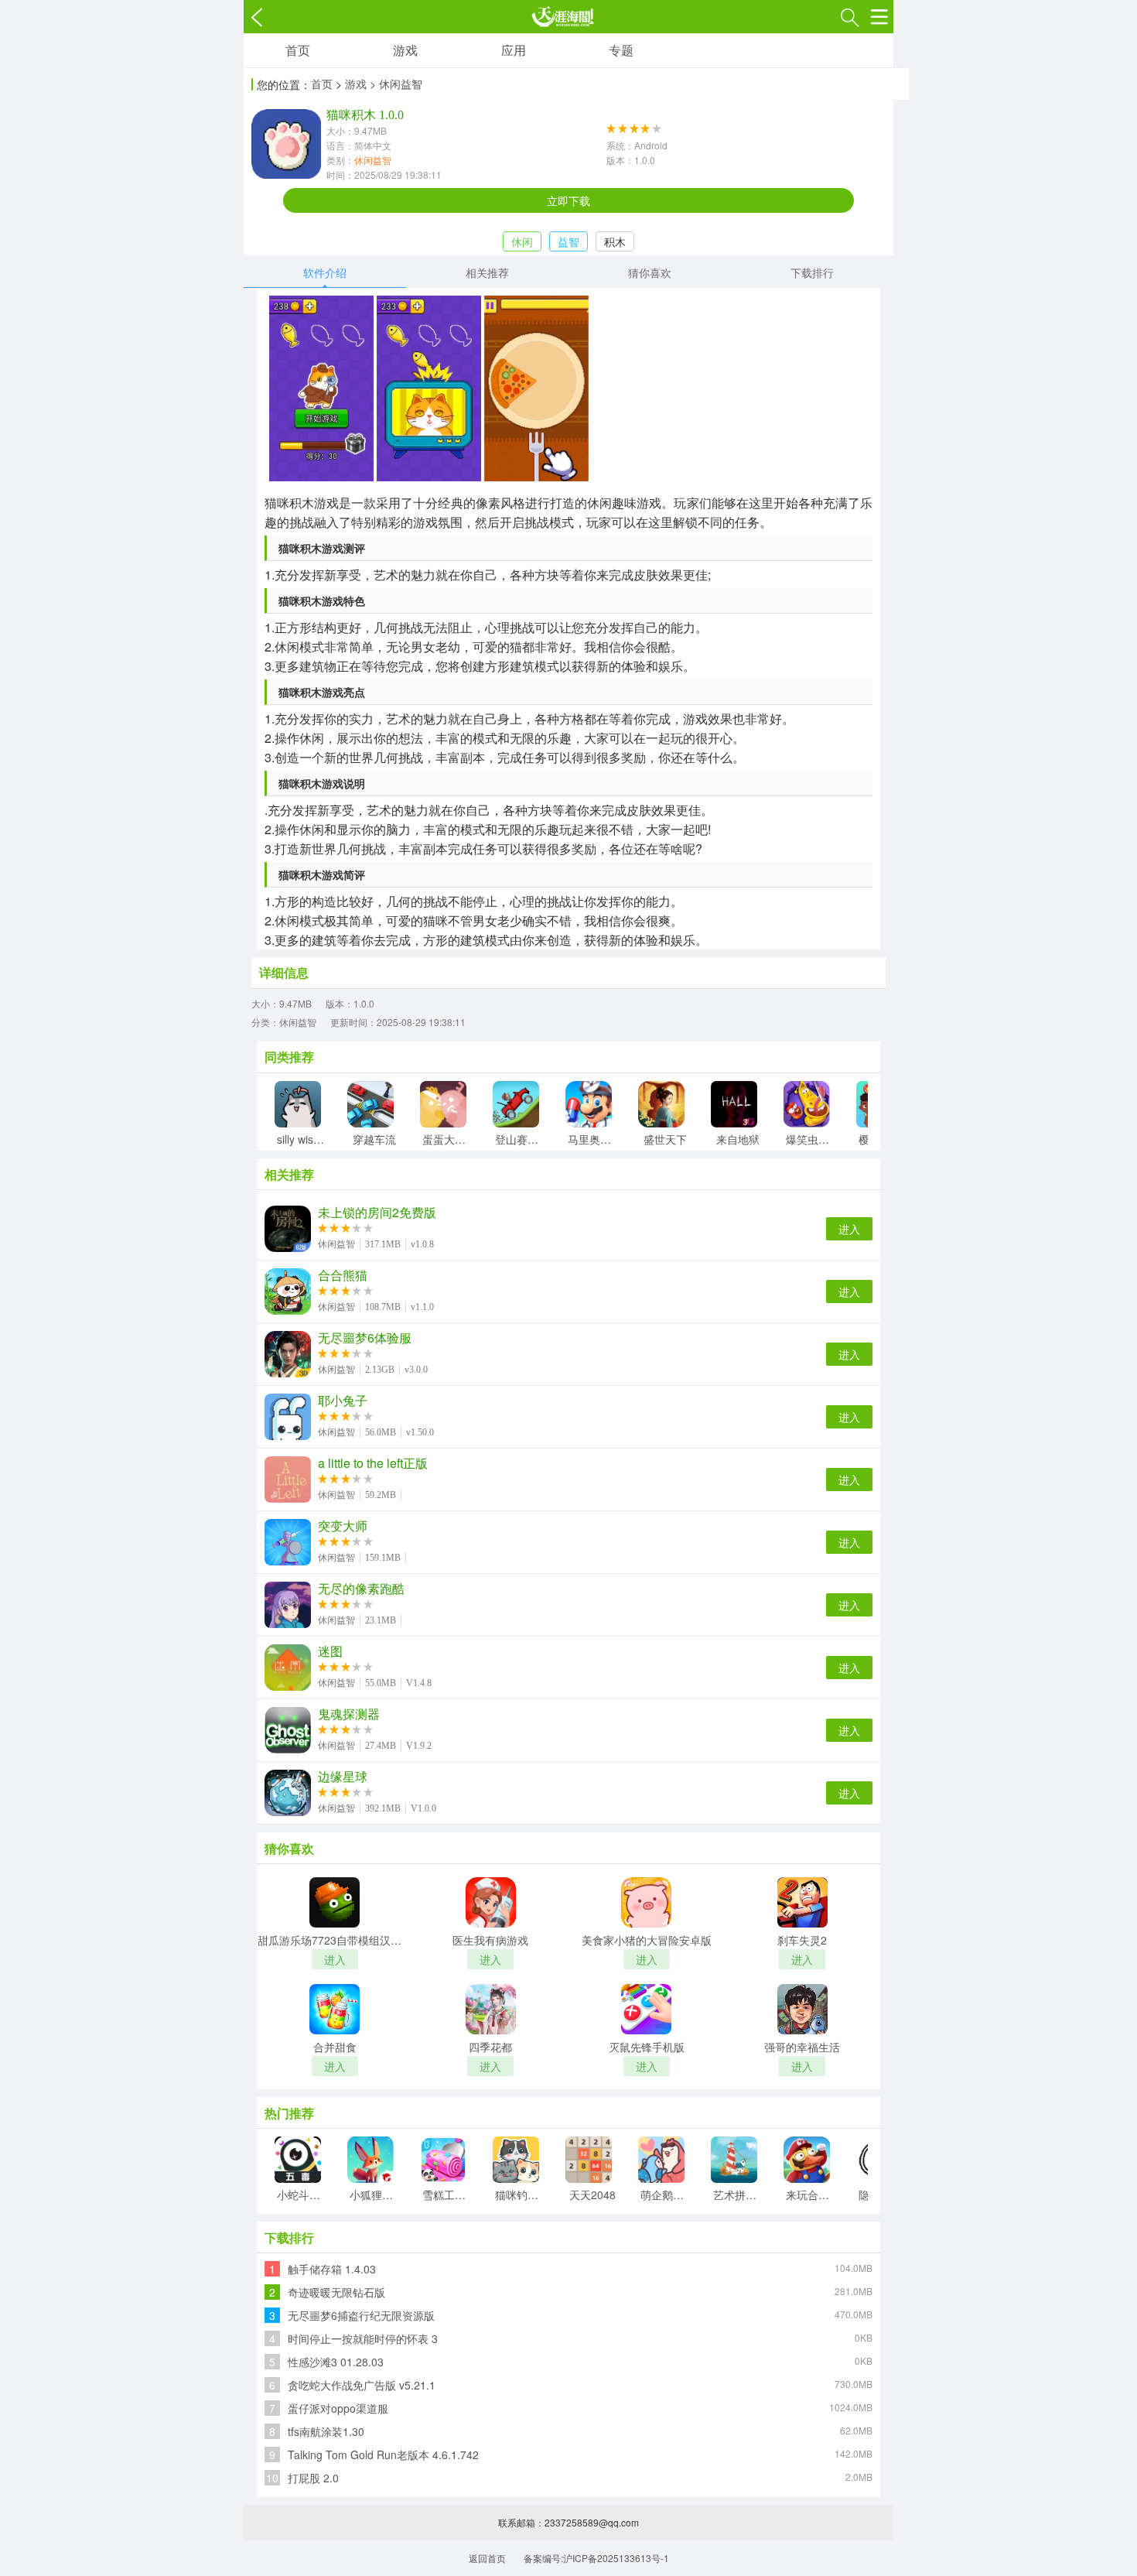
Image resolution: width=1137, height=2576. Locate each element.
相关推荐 (487, 272)
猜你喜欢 (650, 272)
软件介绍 (325, 272)
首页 (298, 50)
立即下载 (568, 200)
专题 (621, 50)
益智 (568, 241)
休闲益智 (373, 160)
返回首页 (487, 2558)
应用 (514, 50)
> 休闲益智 (396, 84)
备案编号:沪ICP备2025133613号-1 (596, 2558)
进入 (849, 1229)
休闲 (522, 241)
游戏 (405, 50)
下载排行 (812, 272)
